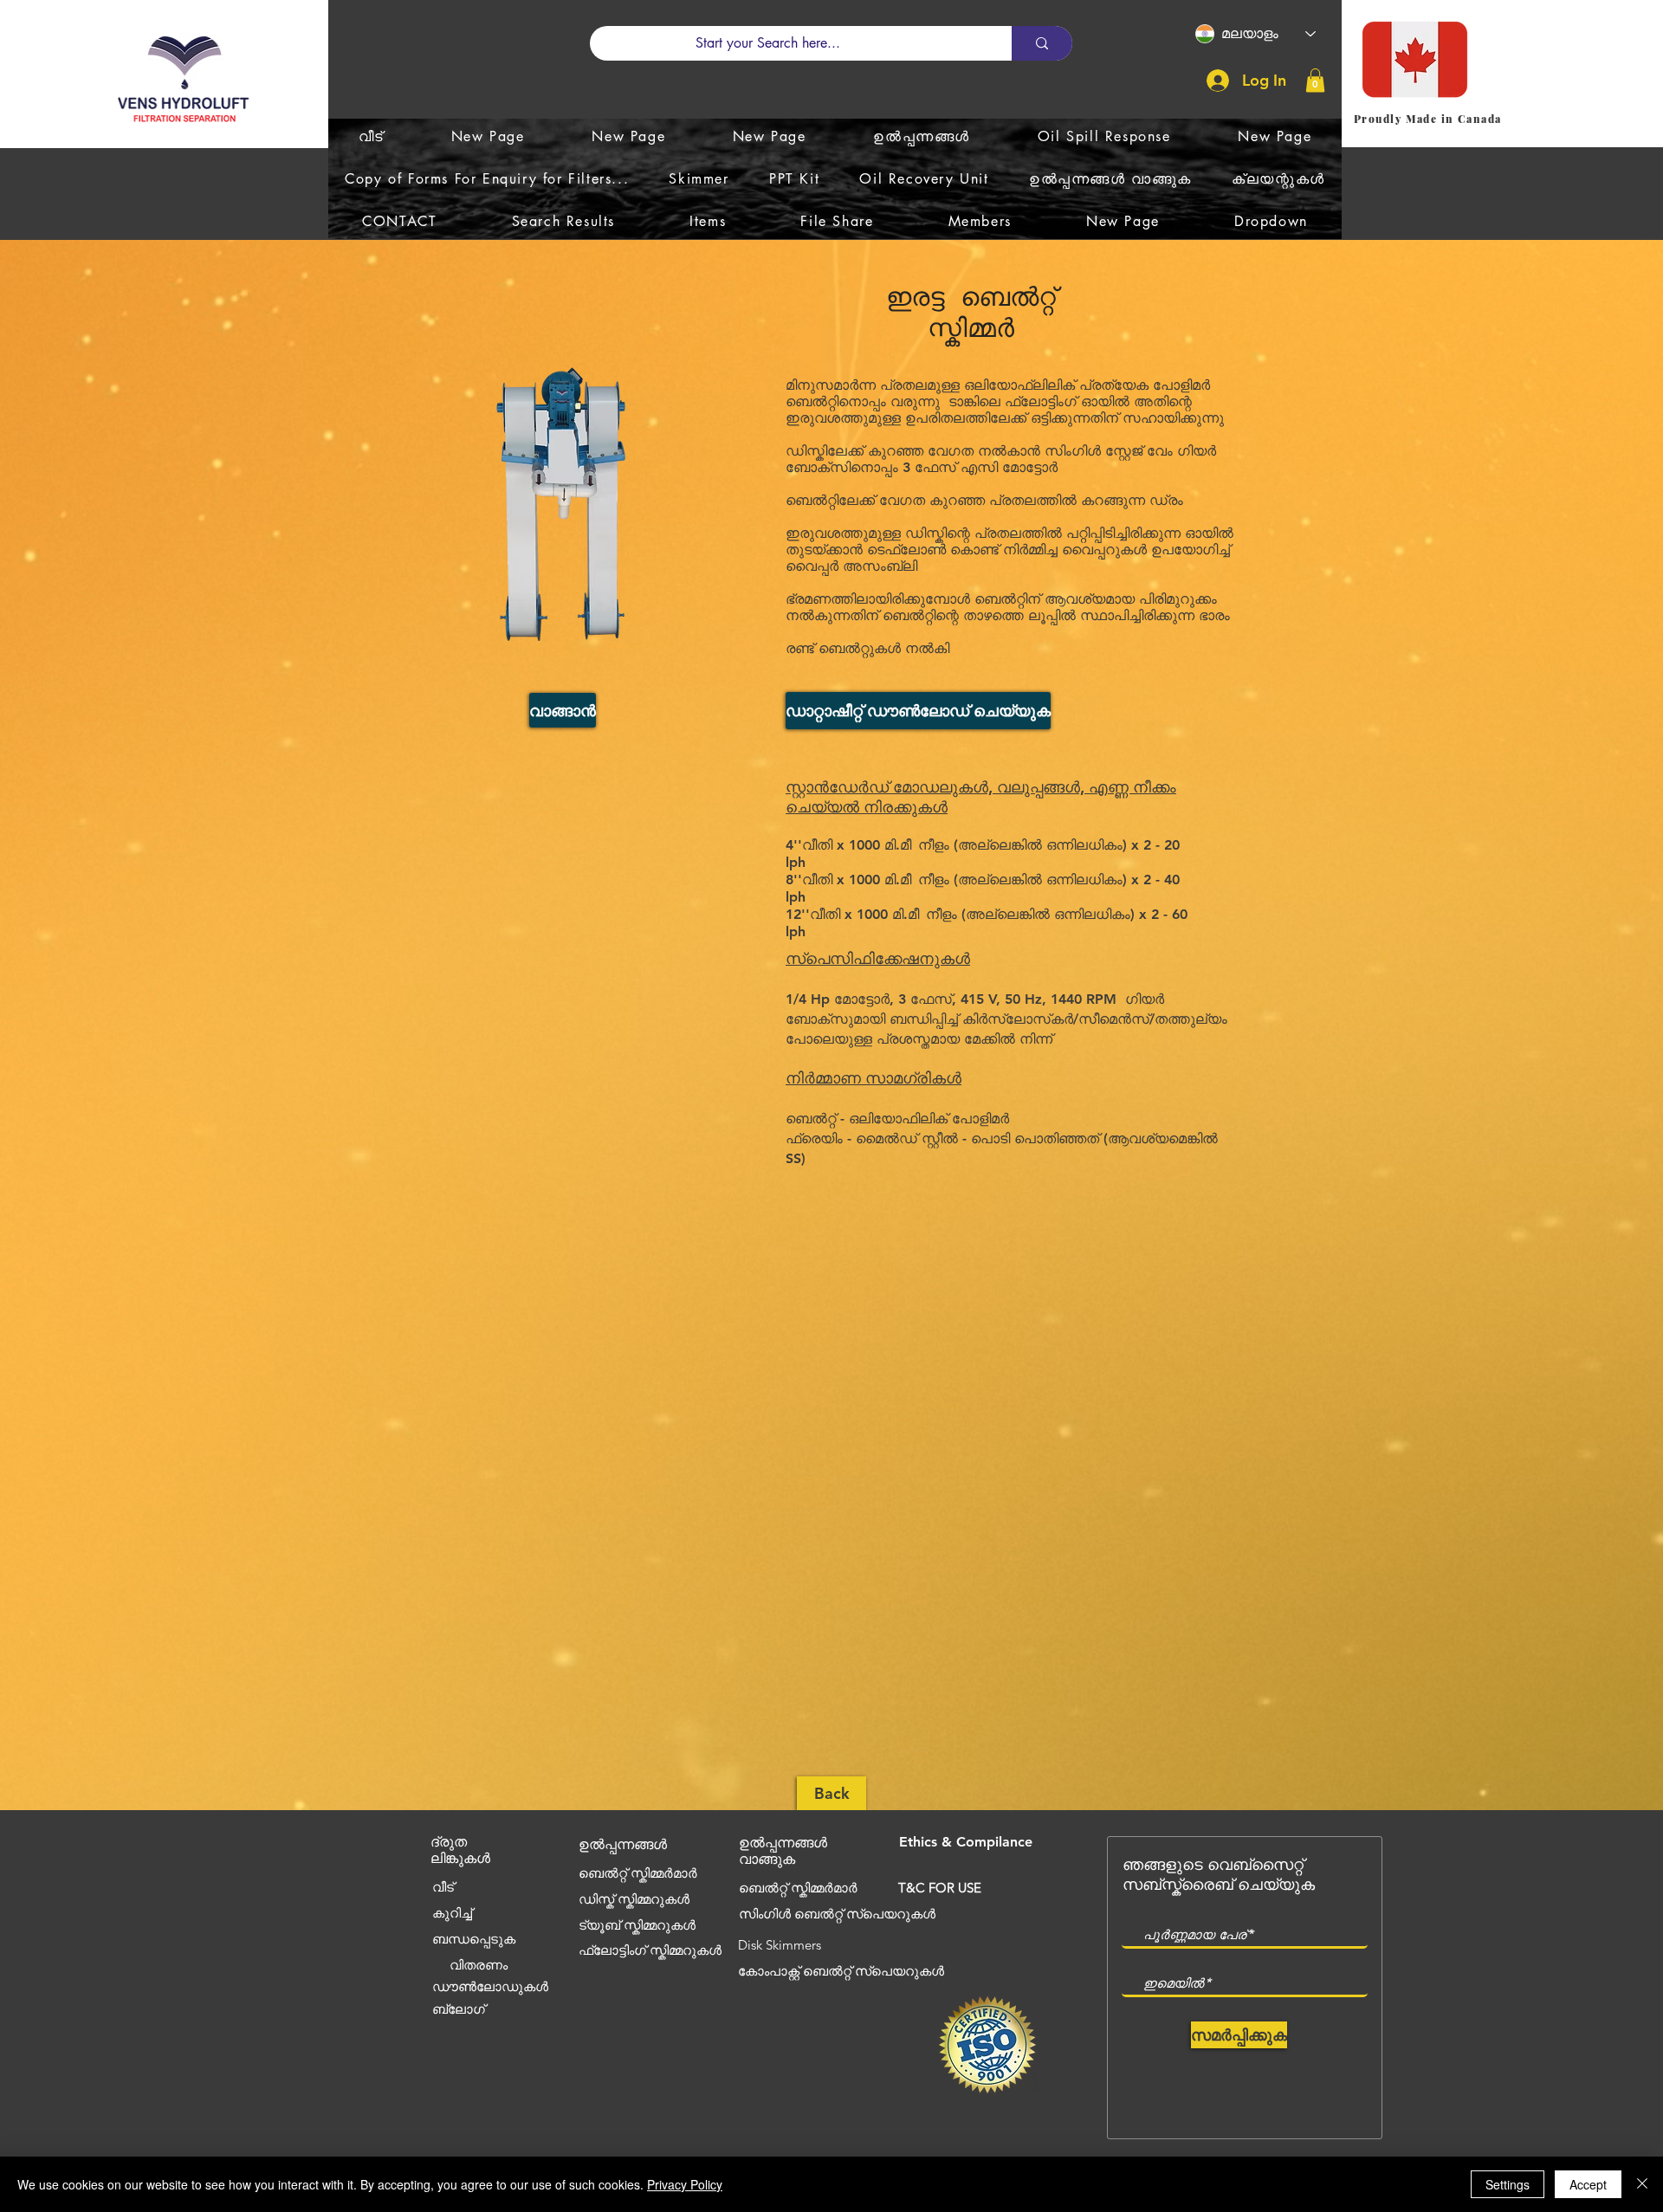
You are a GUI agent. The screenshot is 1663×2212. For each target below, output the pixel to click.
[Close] (1642, 2184)
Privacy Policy (685, 2184)
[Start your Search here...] (1042, 43)
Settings (1508, 2184)
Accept (1588, 2184)
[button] (1315, 80)
